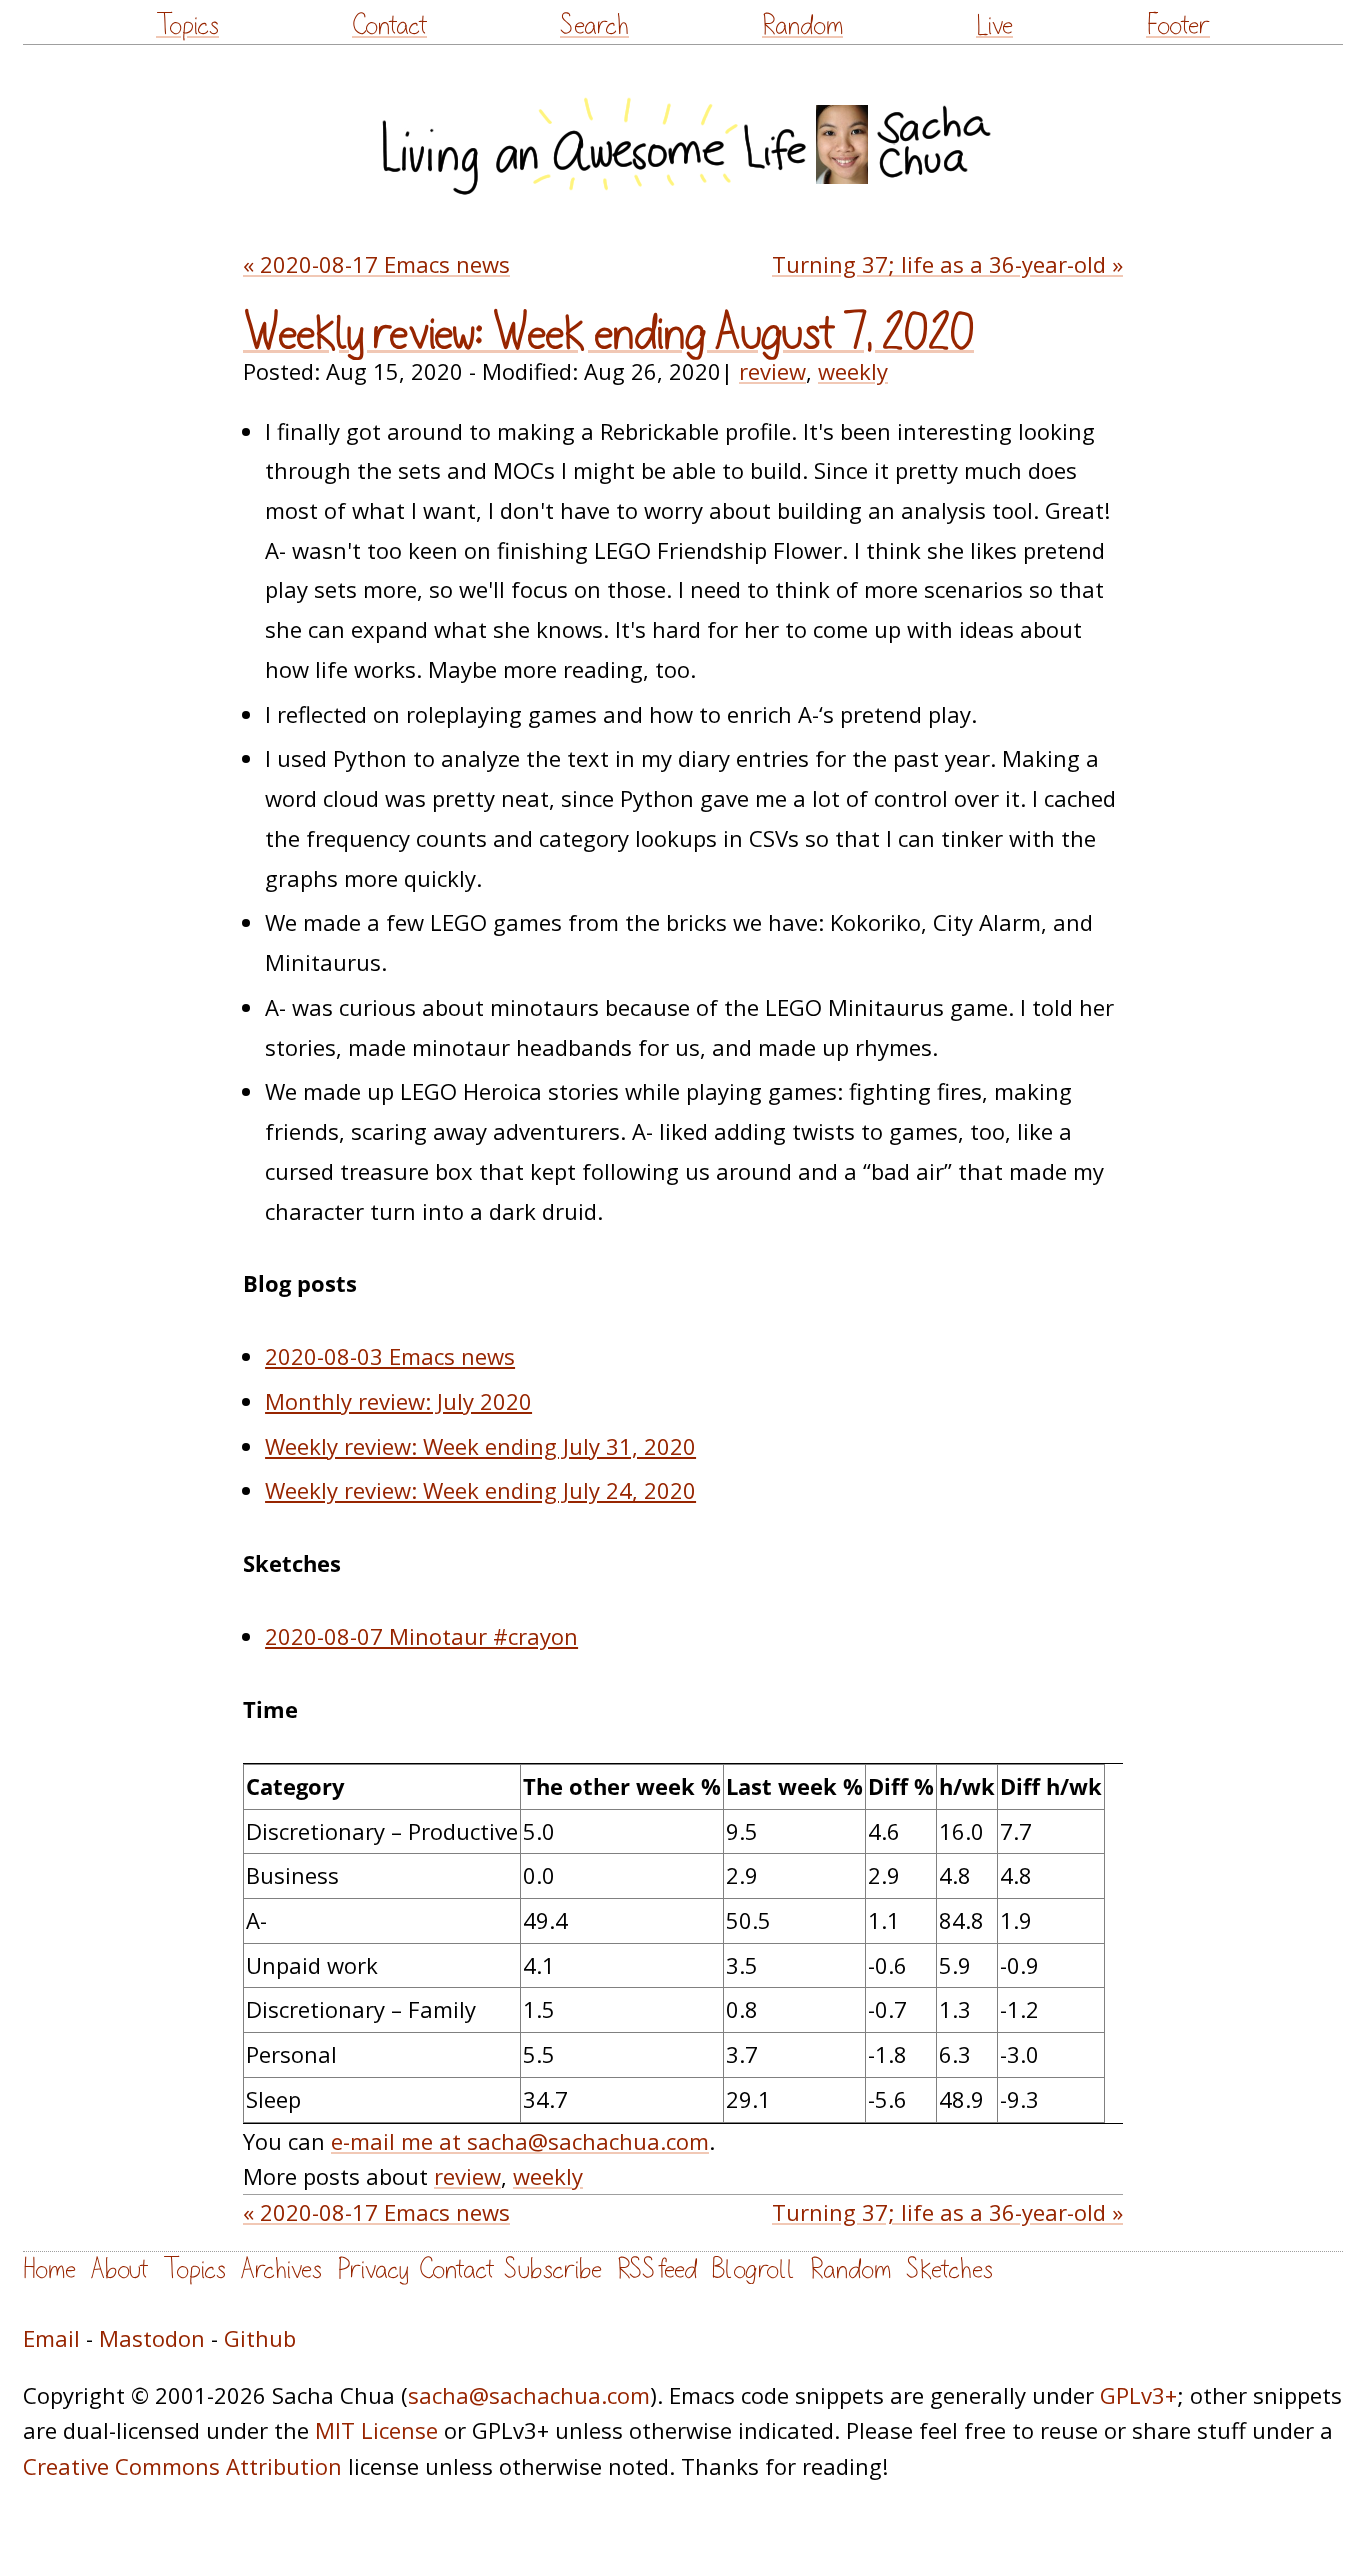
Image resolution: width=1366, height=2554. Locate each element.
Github (260, 2338)
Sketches (949, 2269)
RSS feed (657, 2269)
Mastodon (152, 2338)
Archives (281, 2269)
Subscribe (553, 2269)
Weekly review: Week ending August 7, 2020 (608, 334)
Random (802, 25)
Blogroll (753, 2269)
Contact (389, 25)
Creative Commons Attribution (182, 2466)
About (119, 2269)
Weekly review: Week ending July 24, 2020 (480, 1490)
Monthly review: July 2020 (398, 1401)
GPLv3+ (1138, 2395)
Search (594, 25)
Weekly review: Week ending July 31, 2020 (480, 1446)
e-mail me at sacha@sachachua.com (520, 2141)
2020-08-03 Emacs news (390, 1356)
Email (51, 2338)
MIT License (376, 2430)
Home (49, 2269)
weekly (853, 371)
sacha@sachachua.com (529, 2395)
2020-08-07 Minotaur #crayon (421, 1636)
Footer (1178, 25)
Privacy (373, 2269)
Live (994, 25)
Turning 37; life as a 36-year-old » (947, 264)
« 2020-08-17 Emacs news (376, 264)
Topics (187, 25)
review (772, 371)
